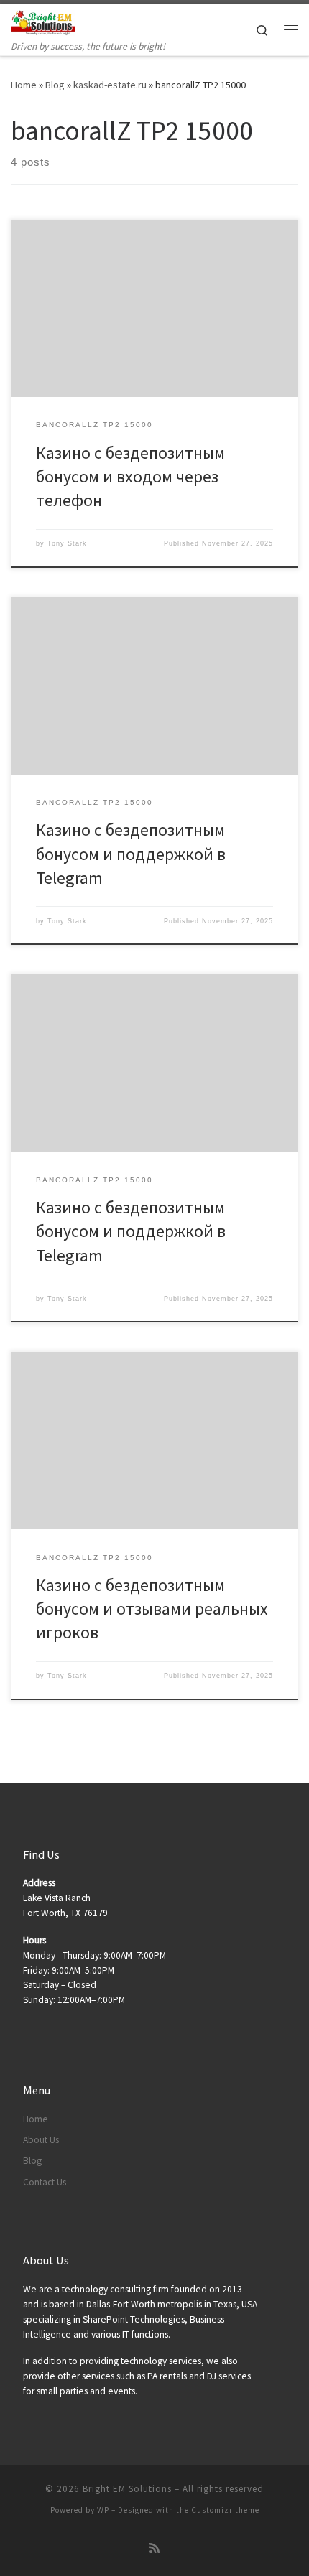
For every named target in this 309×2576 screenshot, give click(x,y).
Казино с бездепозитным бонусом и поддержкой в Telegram (131, 854)
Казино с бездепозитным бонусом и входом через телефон (130, 477)
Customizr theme (225, 2510)
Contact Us (45, 2182)
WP (103, 2510)
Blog (55, 85)
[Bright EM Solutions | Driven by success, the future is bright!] (43, 21)
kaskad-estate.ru (110, 85)
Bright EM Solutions (127, 2489)
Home (24, 85)
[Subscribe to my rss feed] (154, 2548)
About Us (41, 2140)
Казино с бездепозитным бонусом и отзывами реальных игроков (152, 1609)
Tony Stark (67, 543)
